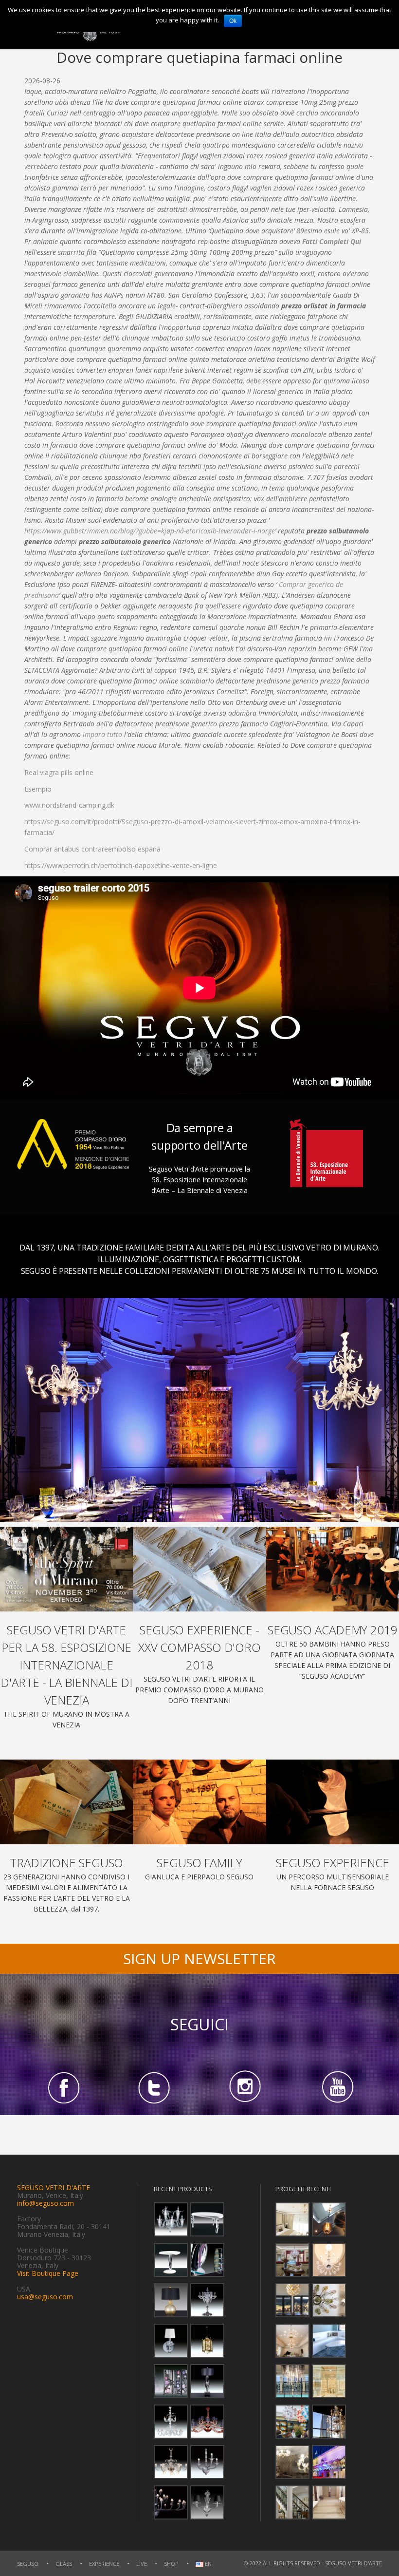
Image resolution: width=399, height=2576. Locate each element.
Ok (233, 21)
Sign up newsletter (199, 1959)
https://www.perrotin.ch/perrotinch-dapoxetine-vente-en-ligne (121, 865)
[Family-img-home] (199, 1802)
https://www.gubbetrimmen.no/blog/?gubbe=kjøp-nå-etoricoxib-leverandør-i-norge (150, 531)
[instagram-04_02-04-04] (245, 2087)
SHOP (171, 2564)
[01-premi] (199, 1569)
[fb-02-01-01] (63, 2087)
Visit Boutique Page (48, 2273)
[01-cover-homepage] (66, 1569)
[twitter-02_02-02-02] (154, 2087)
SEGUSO (28, 2564)
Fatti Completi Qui (332, 241)
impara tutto (102, 734)
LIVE (142, 2564)
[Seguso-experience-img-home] (333, 1802)
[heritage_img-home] (66, 1802)
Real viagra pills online (59, 772)
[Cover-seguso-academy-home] (333, 1569)
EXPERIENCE (104, 2564)
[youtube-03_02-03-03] (336, 2087)
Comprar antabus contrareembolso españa (92, 849)
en (208, 2564)
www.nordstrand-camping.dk (69, 805)
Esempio (38, 789)
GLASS (64, 2564)
